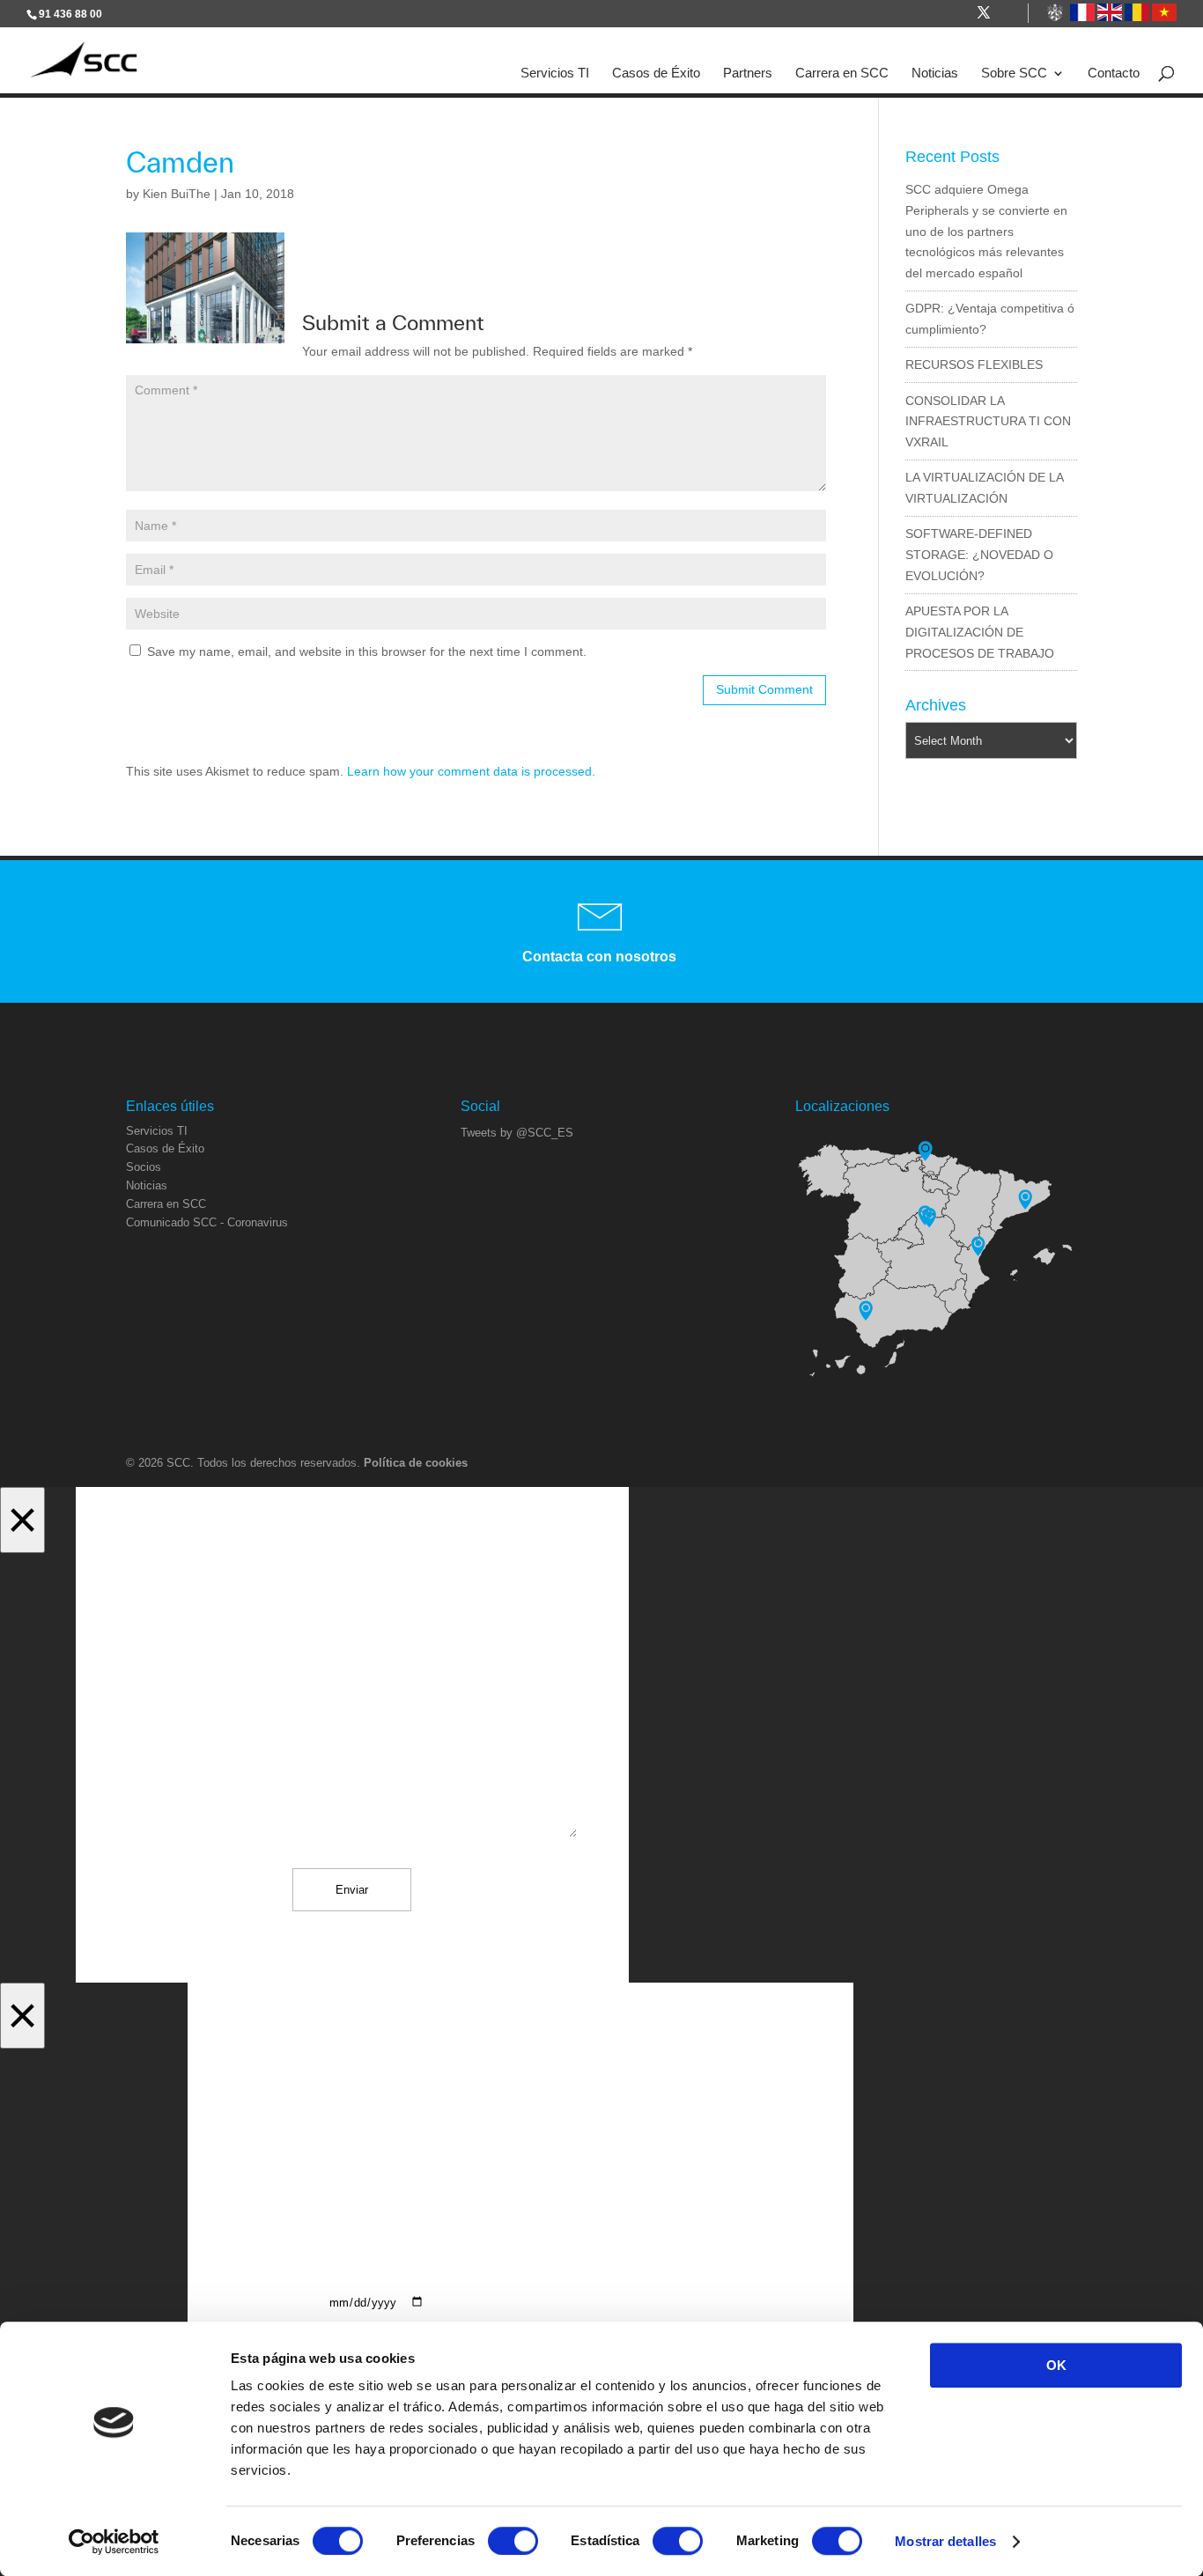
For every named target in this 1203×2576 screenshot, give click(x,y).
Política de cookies (416, 1463)
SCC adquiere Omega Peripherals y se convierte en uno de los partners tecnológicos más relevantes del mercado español (986, 231)
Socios (144, 1167)
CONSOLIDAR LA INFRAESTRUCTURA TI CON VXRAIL (988, 422)
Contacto (1114, 73)
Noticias (935, 73)
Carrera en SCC (842, 73)
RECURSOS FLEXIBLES (974, 364)
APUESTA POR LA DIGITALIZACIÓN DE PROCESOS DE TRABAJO (980, 632)
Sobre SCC (1014, 73)
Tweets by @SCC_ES (517, 1133)
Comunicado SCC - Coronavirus (207, 1222)
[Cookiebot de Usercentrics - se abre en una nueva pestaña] (114, 2542)
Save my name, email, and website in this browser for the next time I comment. (367, 651)
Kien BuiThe (177, 194)
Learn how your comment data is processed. (471, 771)
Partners (748, 73)
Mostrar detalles (945, 2541)
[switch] (513, 2541)
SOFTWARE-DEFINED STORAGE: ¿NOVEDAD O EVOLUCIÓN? (979, 555)
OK (1056, 2365)
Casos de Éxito (656, 73)
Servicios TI (555, 73)
